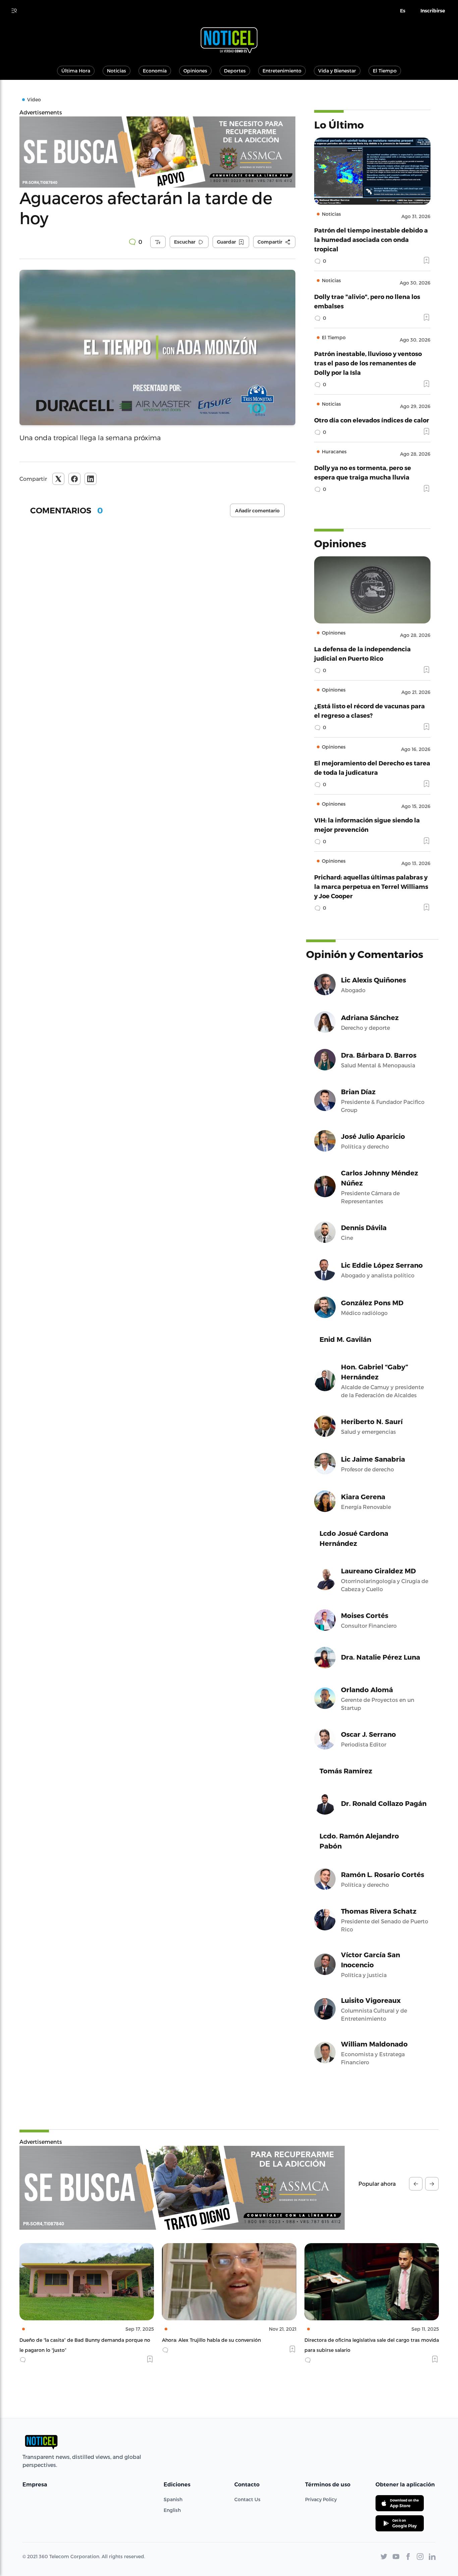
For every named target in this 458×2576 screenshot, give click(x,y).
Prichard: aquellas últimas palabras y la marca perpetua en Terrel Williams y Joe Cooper (371, 886)
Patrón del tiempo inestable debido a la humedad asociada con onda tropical (371, 239)
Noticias (117, 71)
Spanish (173, 2499)
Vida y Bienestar (337, 71)
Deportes (235, 71)
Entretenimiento (282, 71)
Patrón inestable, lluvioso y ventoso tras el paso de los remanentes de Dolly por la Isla (368, 363)
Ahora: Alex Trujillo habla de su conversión (69, 2340)
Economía (155, 71)
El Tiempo (385, 71)
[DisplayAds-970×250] (182, 2188)
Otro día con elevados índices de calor (372, 420)
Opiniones (195, 71)
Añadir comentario (257, 511)
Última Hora (76, 71)
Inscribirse (433, 11)
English (172, 2510)
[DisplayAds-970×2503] (157, 152)
